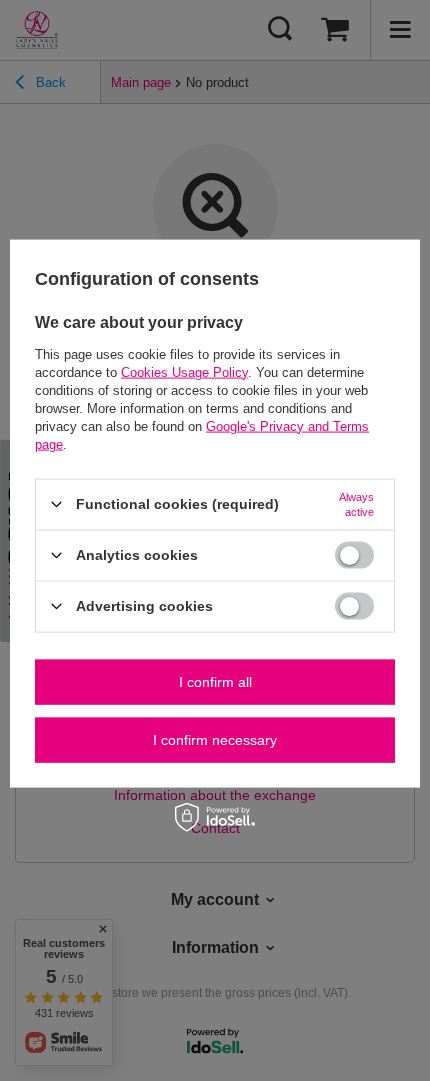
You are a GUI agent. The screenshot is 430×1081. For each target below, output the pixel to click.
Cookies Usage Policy (184, 371)
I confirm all (215, 682)
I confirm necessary (215, 740)
